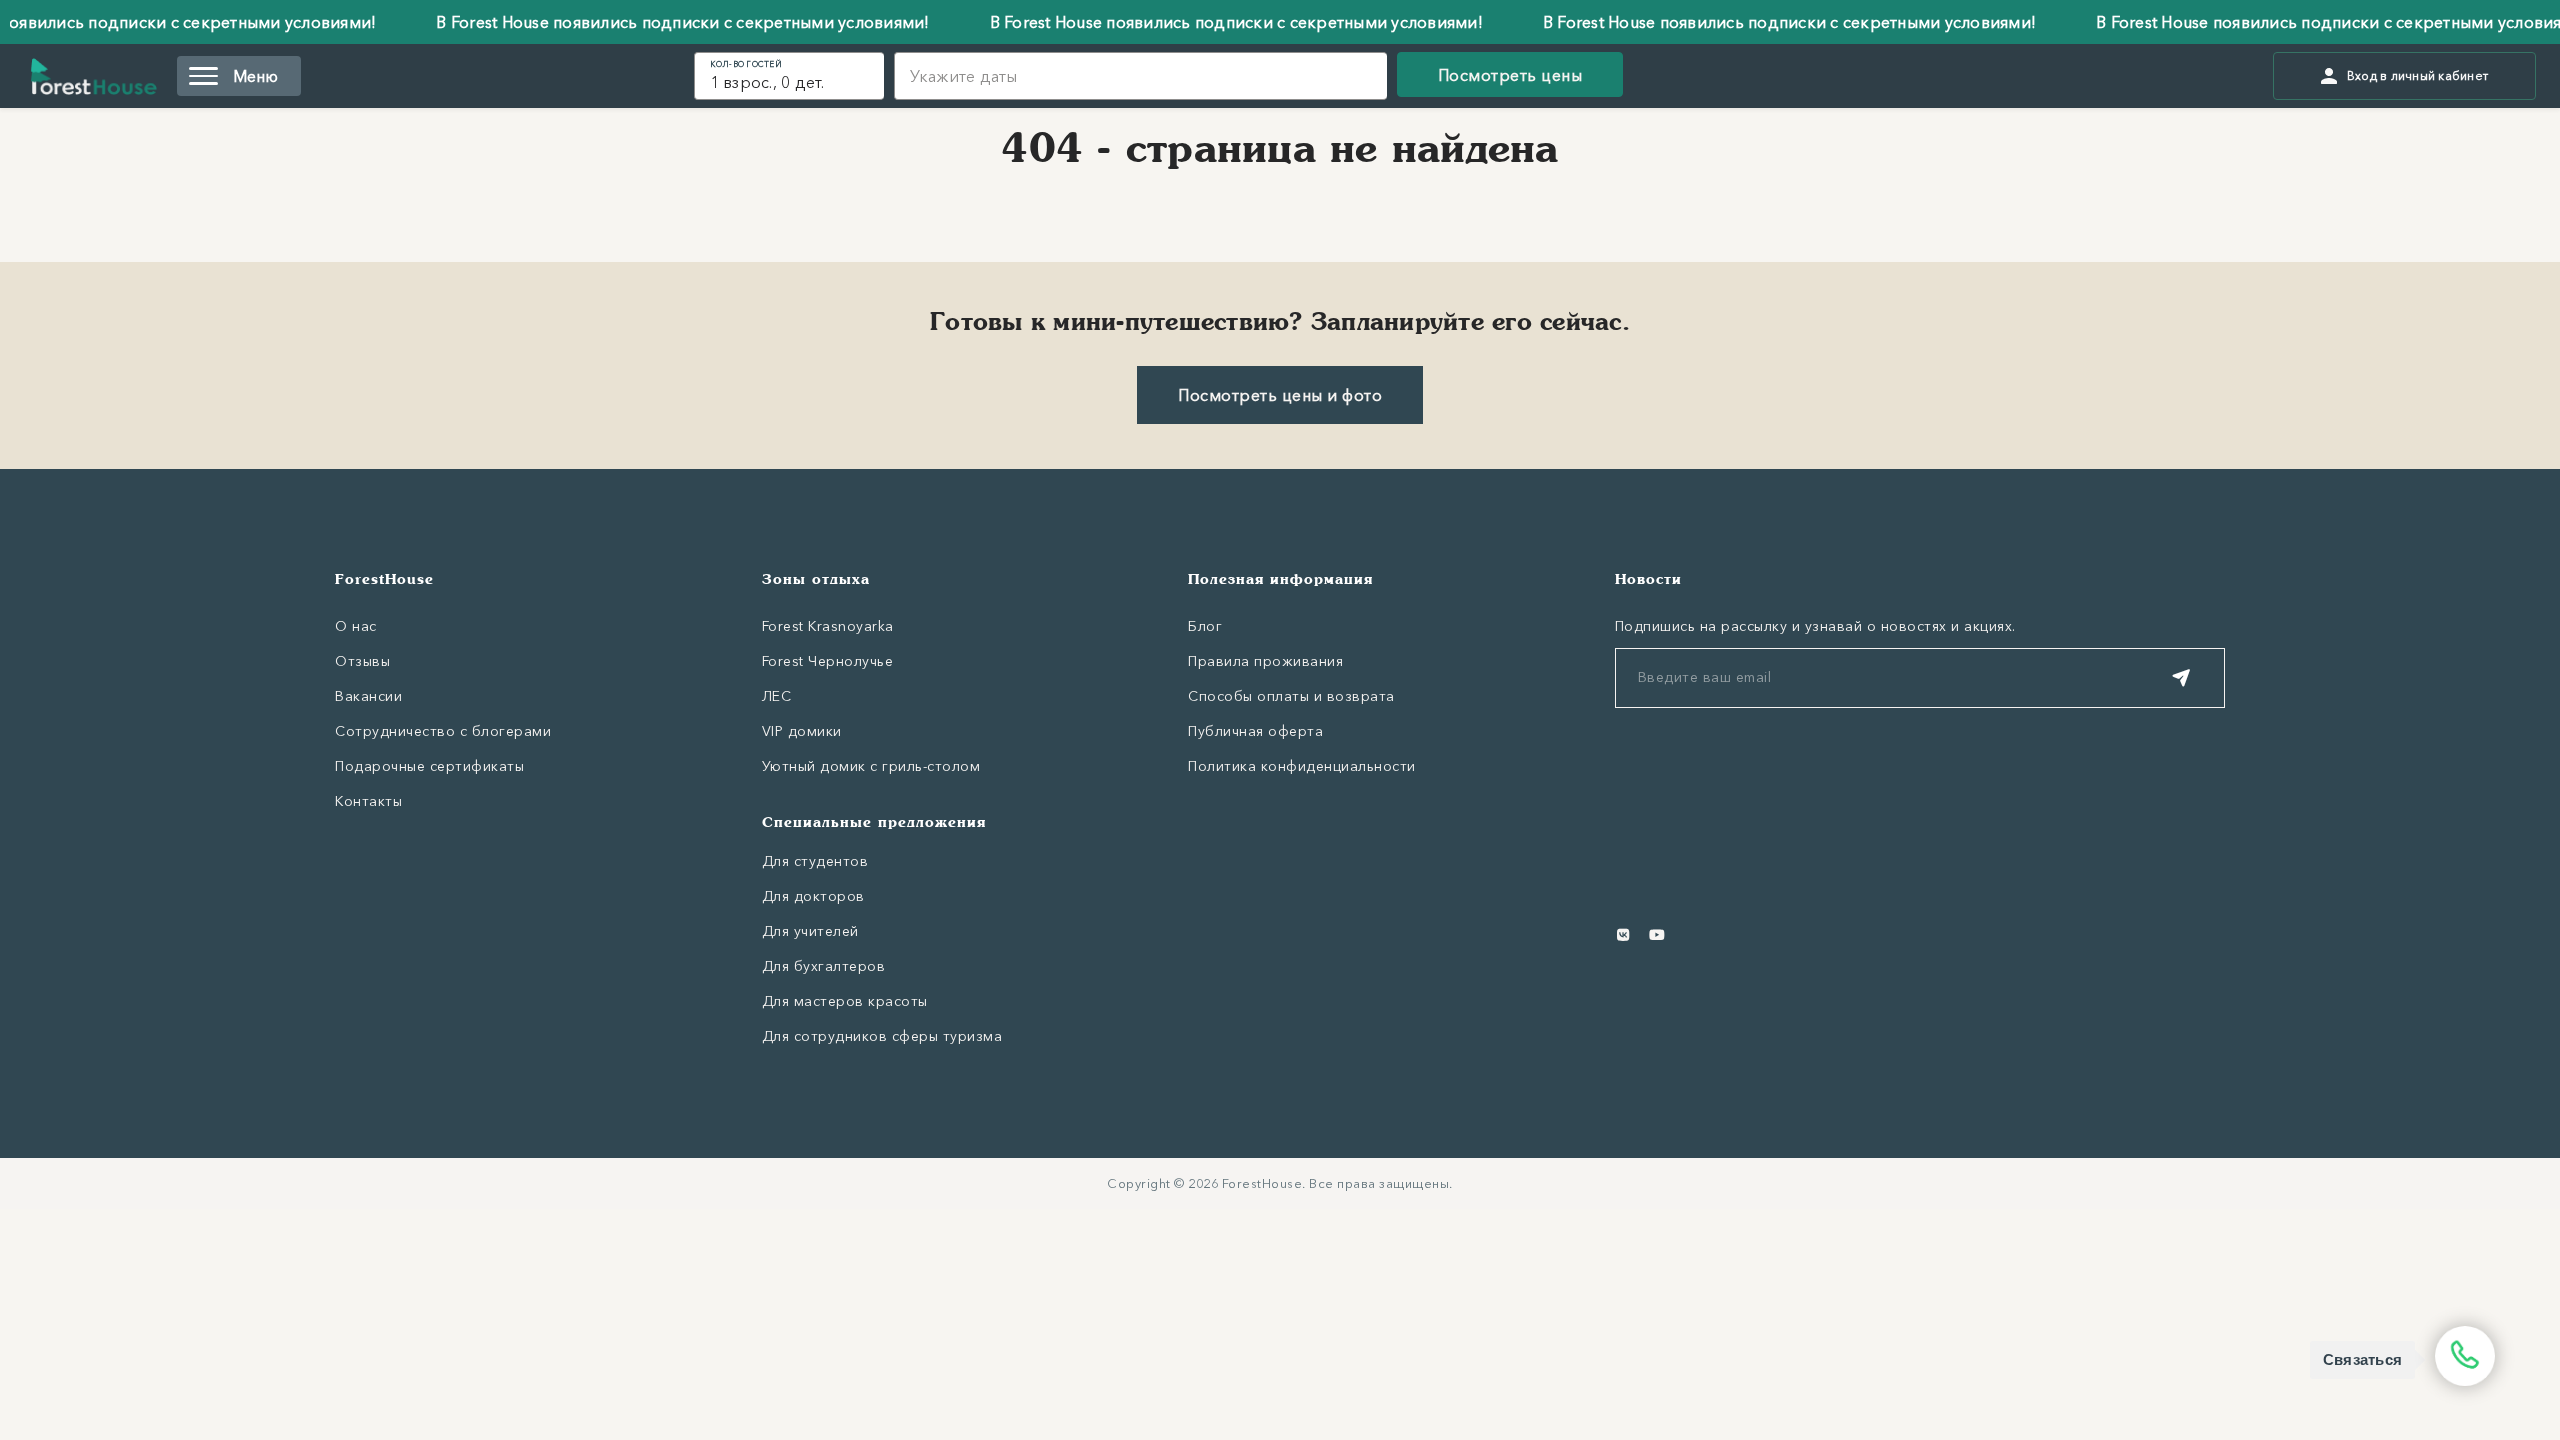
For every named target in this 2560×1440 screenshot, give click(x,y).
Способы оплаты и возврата (1291, 696)
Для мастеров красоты (845, 1001)
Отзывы (362, 661)
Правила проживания (1265, 661)
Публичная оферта (1255, 731)
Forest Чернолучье (828, 661)
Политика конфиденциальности (1302, 766)
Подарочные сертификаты (429, 766)
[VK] (1624, 935)
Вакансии (368, 696)
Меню (256, 76)
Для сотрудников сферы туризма (882, 1036)
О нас (356, 626)
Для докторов (813, 896)
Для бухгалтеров (824, 966)
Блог (1205, 626)
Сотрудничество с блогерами (443, 731)
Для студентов (815, 861)
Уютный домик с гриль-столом (871, 766)
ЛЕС (777, 696)
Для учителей (810, 931)
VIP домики (802, 731)
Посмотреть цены (1510, 75)
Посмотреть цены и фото (1280, 395)
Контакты (368, 801)
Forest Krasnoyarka (828, 626)
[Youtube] (1657, 935)
